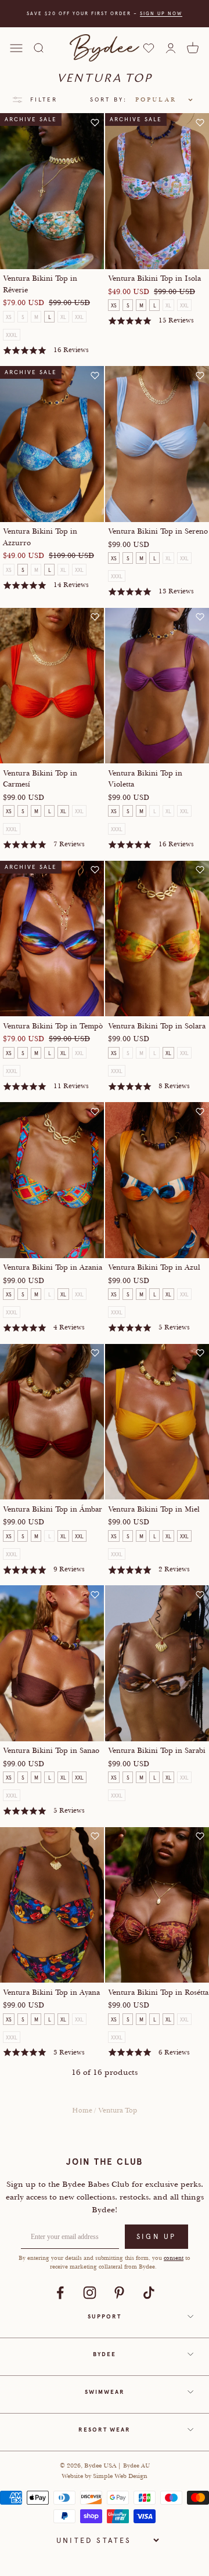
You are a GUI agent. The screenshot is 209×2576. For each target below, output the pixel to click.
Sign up (156, 2237)
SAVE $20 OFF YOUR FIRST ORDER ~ (105, 13)
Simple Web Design (120, 2476)
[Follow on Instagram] (90, 2293)
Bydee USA (101, 2465)
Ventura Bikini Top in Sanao (51, 1751)
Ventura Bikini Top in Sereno (158, 531)
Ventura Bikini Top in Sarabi (157, 1751)
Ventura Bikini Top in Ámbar (53, 1509)
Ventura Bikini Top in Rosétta (158, 1992)
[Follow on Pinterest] (119, 2293)
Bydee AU (136, 2466)
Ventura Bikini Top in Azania (53, 1267)
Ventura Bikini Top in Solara (157, 1026)
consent (174, 2258)
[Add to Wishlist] (95, 122)
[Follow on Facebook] (60, 2293)
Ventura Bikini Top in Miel (154, 1509)
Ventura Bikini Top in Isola (154, 278)
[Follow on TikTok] (149, 2293)
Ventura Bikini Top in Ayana (51, 1992)
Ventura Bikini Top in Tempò (53, 1026)
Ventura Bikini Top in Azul (154, 1267)
